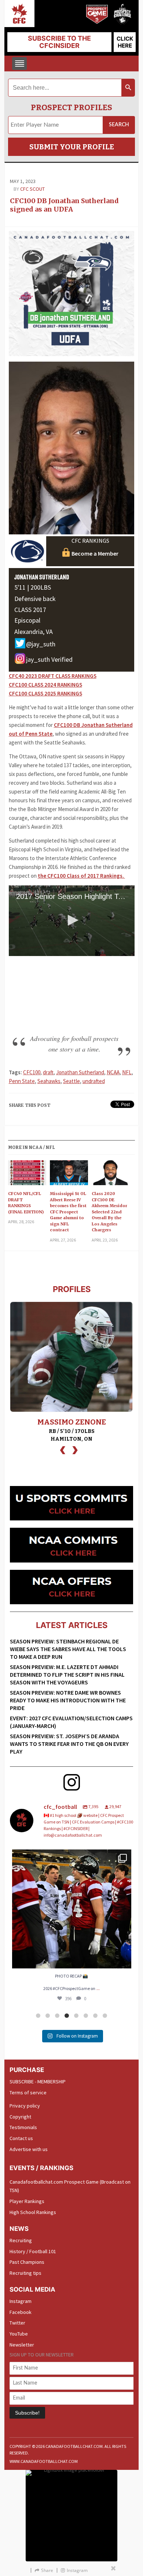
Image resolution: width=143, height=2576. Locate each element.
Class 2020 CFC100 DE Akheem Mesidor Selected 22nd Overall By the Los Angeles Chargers (109, 1212)
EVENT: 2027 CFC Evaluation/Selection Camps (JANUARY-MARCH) (71, 1722)
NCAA (113, 1072)
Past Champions (27, 2262)
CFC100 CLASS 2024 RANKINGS (45, 685)
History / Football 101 (33, 2251)
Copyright (20, 2117)
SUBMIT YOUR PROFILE (72, 147)
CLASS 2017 (30, 610)
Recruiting (21, 2240)
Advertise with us (29, 2149)
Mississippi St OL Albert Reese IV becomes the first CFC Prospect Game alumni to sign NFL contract (68, 1212)
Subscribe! (27, 2413)
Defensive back (35, 599)
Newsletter (22, 2345)
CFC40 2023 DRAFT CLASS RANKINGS (53, 676)
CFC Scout (32, 189)
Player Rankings (27, 2201)
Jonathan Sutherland (80, 1072)
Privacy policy (25, 2106)
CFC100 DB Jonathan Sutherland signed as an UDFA (64, 205)
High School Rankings (33, 2212)
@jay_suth (41, 644)
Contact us (21, 2138)
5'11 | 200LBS (33, 587)
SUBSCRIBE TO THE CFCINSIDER (59, 42)
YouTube (19, 2334)
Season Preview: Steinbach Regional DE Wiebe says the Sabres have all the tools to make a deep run (68, 1649)
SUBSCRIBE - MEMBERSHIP (38, 2082)
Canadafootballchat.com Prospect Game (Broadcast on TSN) (70, 2186)
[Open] (72, 1909)
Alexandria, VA (34, 632)
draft (48, 1072)
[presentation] (63, 1449)
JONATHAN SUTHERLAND (42, 577)
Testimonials (23, 2127)
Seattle (71, 1081)
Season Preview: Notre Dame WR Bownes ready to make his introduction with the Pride (68, 1700)
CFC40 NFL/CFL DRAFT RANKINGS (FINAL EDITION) (26, 1203)
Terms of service (28, 2092)
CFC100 (32, 1072)
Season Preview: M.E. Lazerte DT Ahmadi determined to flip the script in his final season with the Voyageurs (67, 1675)
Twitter (17, 2323)
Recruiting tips (25, 2273)
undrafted (94, 1081)
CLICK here (125, 42)
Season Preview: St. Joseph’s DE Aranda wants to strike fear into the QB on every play (69, 1744)
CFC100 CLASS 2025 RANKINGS (45, 693)
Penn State (22, 1081)
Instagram (21, 2301)
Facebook (21, 2312)
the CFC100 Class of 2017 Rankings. (81, 876)
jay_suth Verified (49, 659)
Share (47, 2570)
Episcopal (27, 620)
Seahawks (49, 1081)
